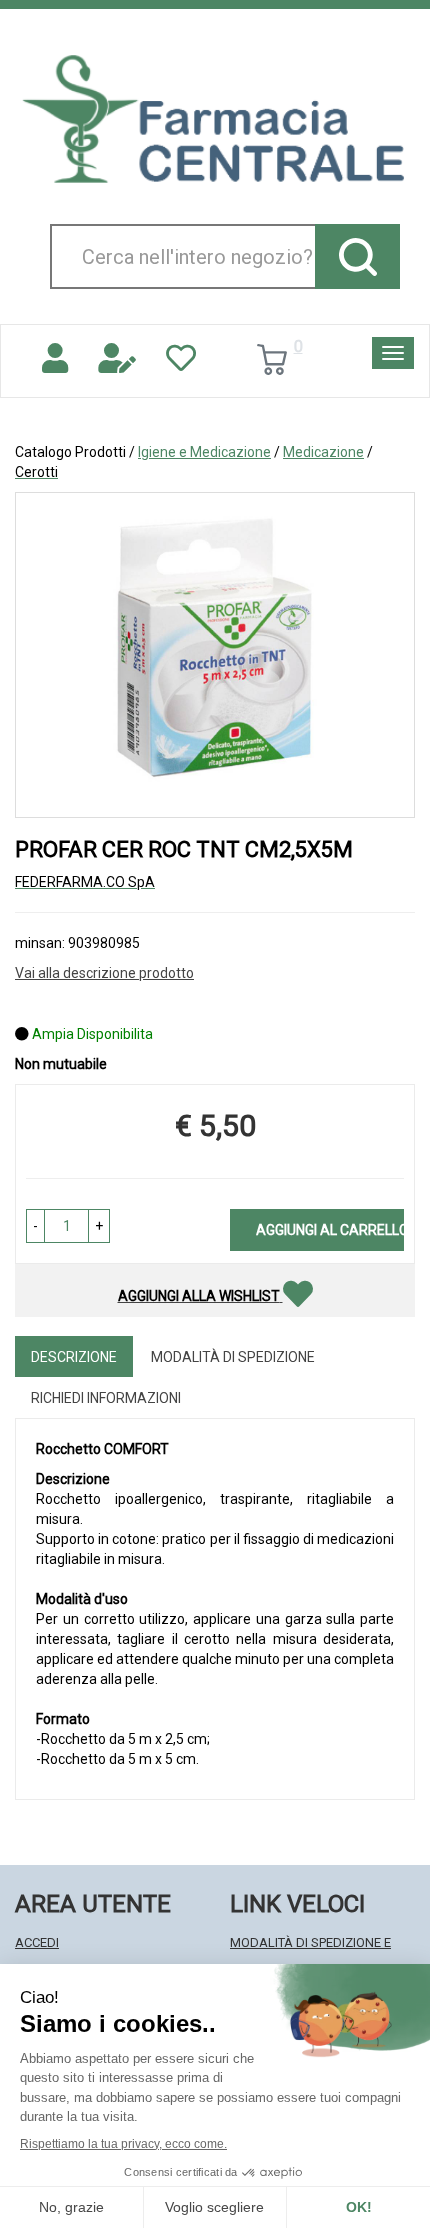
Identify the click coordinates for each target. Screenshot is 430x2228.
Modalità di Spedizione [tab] (233, 1357)
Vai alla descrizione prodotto (104, 973)
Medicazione (323, 452)
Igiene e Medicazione (204, 452)
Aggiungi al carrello (330, 1230)
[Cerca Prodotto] (357, 256)
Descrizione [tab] (74, 1357)
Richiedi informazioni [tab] (106, 1398)
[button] (35, 1226)
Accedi (37, 1942)
